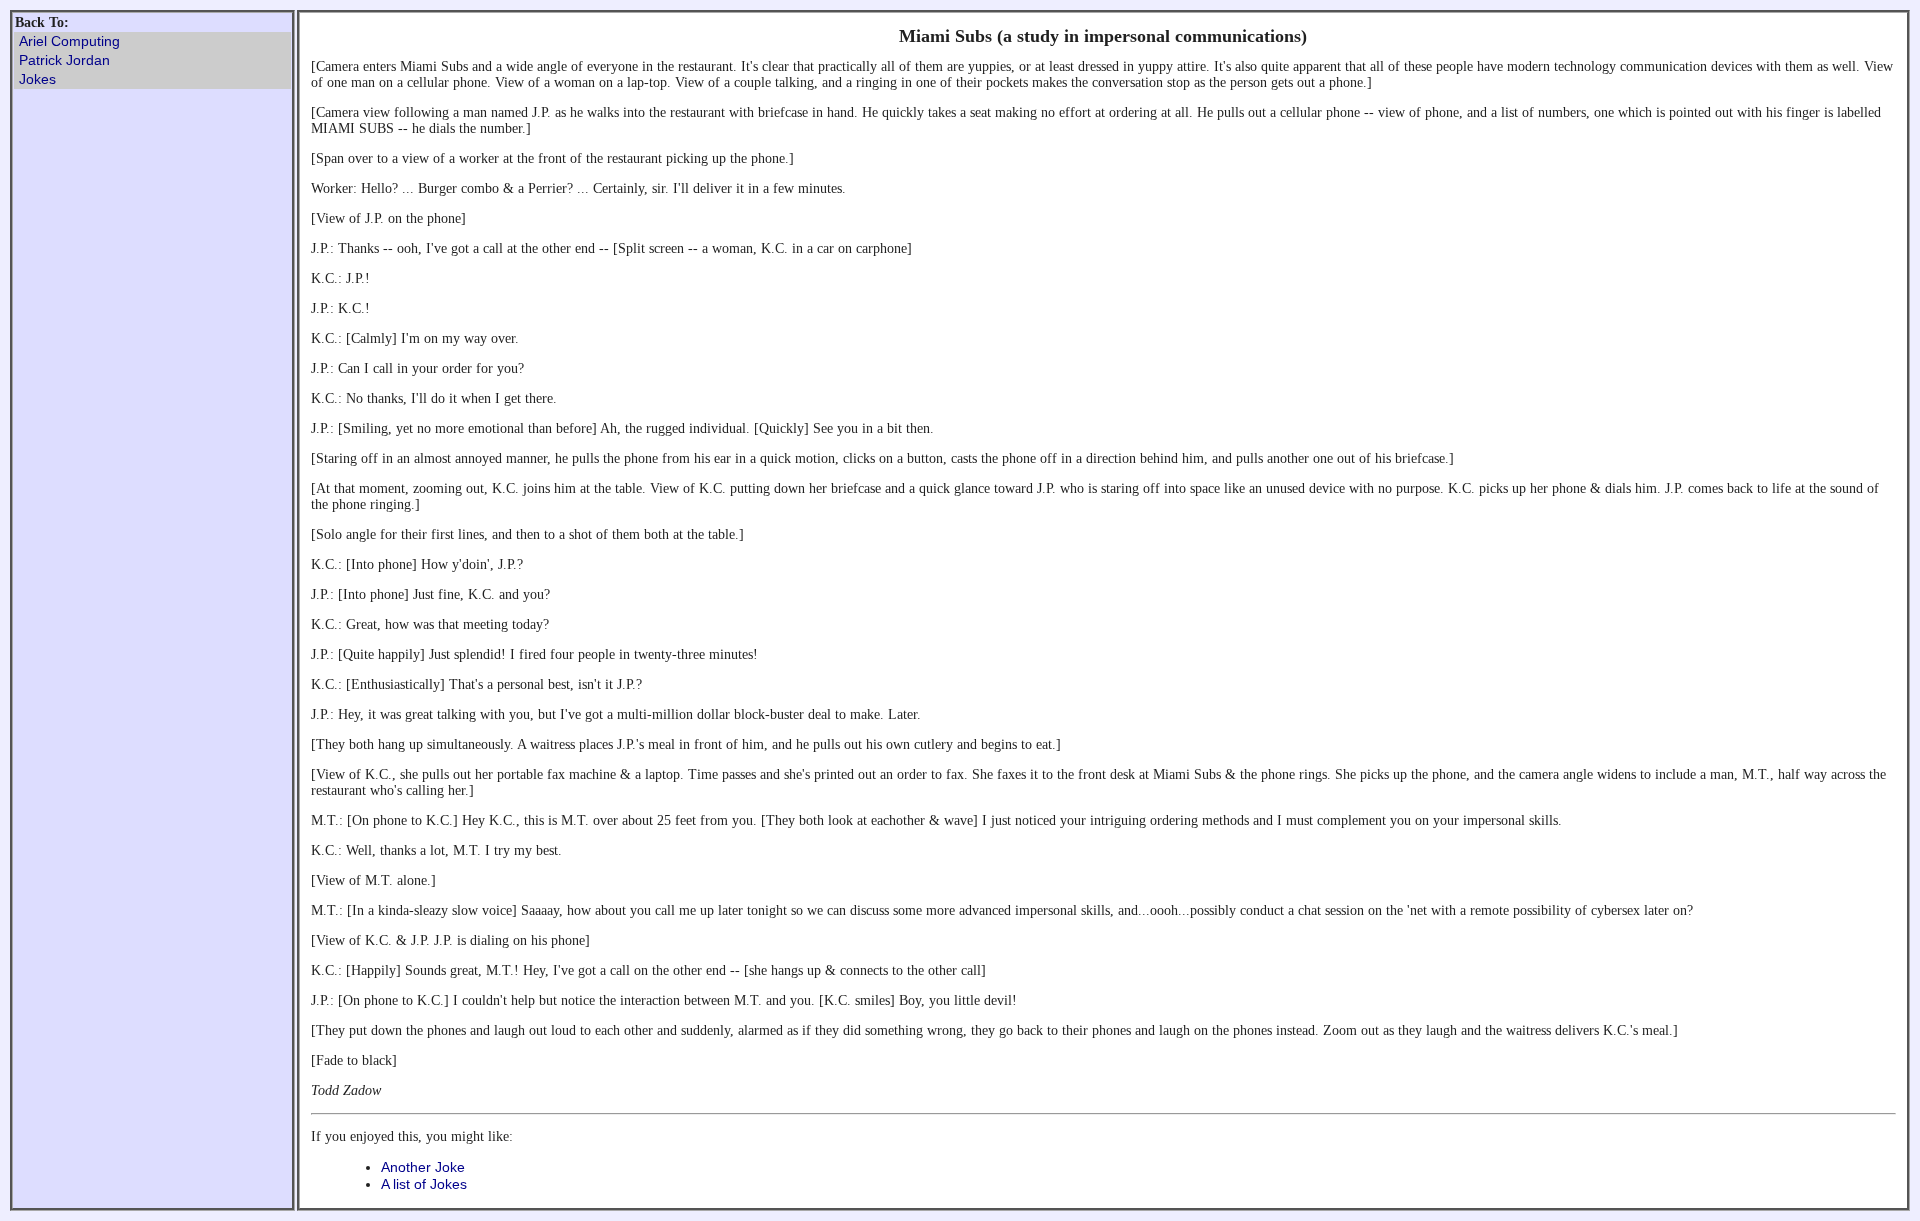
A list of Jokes (424, 1184)
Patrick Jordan (64, 60)
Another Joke (423, 1167)
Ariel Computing (69, 41)
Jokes (37, 79)
